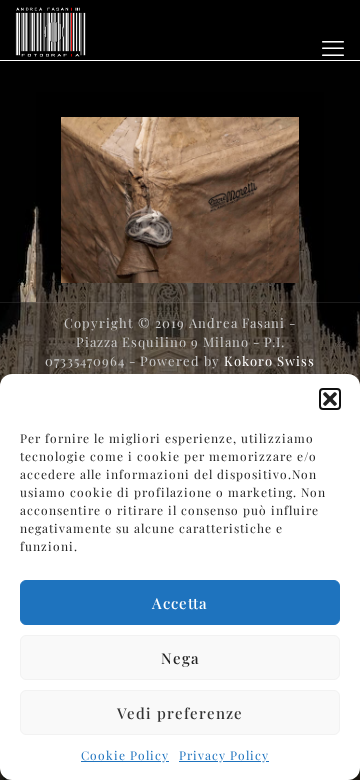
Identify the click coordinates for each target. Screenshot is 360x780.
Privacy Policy (224, 755)
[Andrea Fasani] (50, 30)
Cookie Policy (125, 755)
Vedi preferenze (180, 713)
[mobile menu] (333, 47)
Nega (180, 658)
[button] (330, 399)
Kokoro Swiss (269, 360)
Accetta (180, 603)
